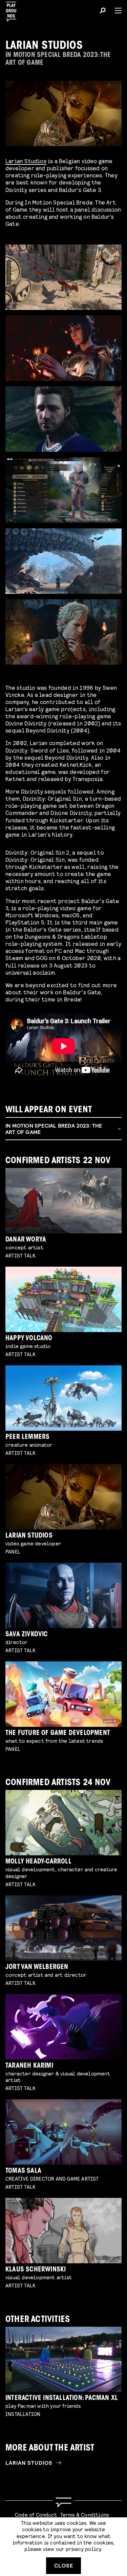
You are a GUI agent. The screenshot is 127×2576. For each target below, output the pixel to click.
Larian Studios (26, 161)
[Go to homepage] (63, 2503)
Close (64, 2565)
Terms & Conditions (85, 2514)
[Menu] (115, 11)
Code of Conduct (36, 2514)
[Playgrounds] (13, 10)
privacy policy (83, 2549)
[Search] (103, 12)
